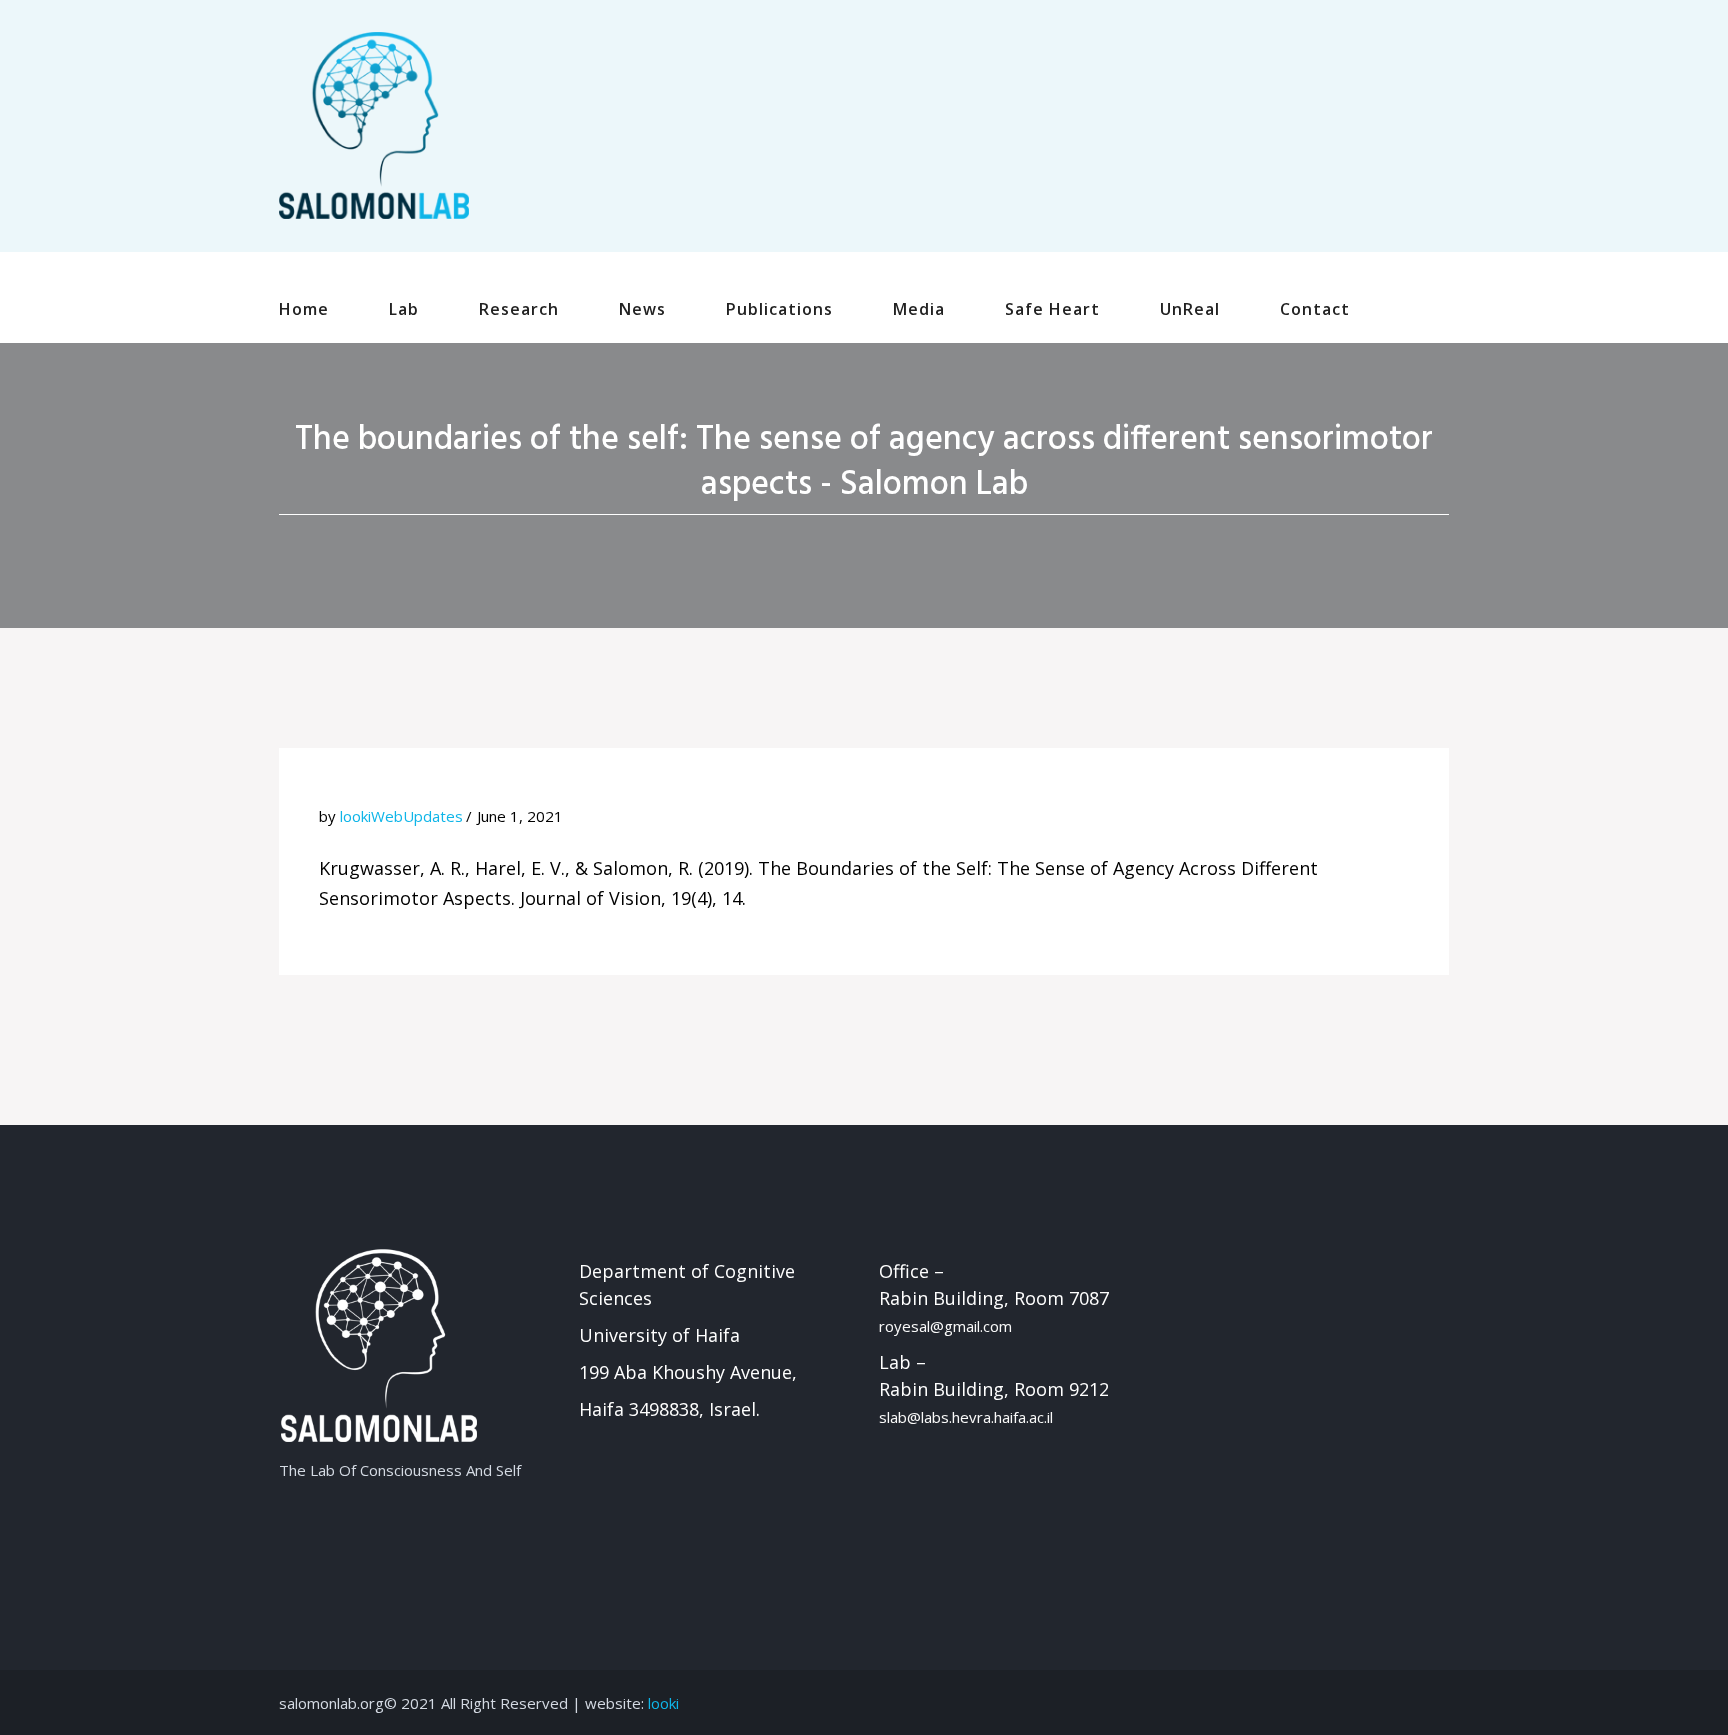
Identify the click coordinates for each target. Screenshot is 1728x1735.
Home (304, 309)
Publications (779, 309)
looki (663, 1703)
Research (519, 309)
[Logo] (374, 124)
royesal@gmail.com (945, 1326)
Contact (1315, 309)
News (642, 309)
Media (919, 309)
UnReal (1190, 309)
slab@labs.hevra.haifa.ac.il (966, 1417)
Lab (404, 309)
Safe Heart (1052, 309)
